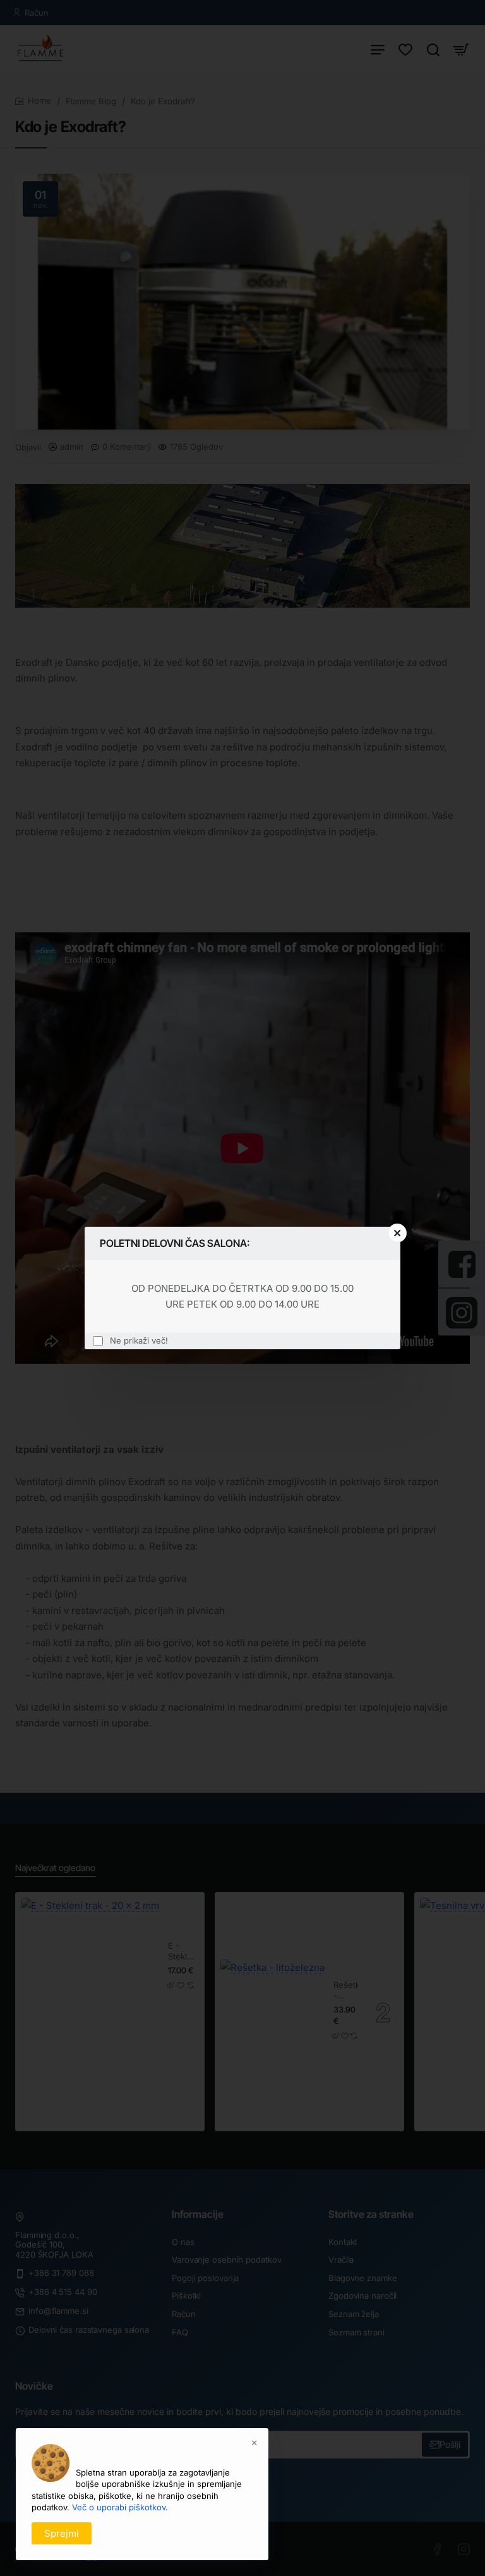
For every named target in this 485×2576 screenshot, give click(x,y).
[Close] (397, 1233)
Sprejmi (62, 2533)
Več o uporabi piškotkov (119, 2507)
